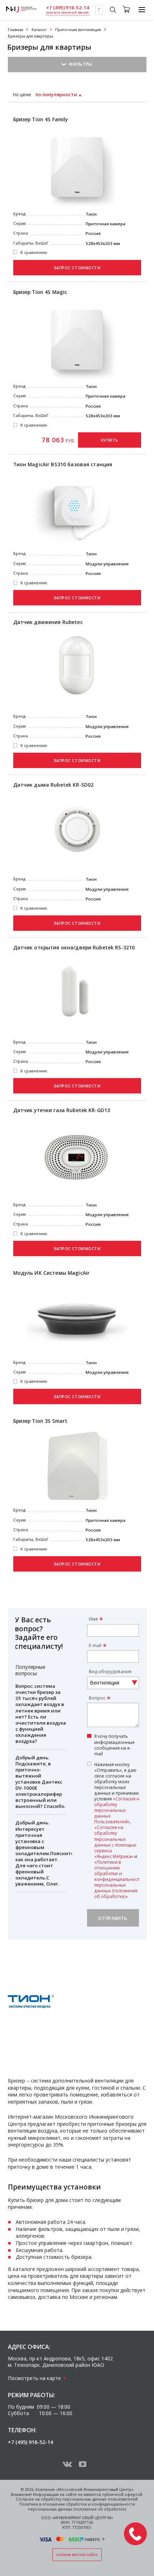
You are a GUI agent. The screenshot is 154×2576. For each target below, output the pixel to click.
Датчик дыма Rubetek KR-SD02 (54, 785)
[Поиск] (113, 11)
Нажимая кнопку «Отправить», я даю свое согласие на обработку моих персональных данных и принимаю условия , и (118, 1830)
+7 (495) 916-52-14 (68, 8)
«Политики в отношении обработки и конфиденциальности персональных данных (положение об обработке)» (118, 1879)
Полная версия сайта (77, 2555)
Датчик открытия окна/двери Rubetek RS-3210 (74, 948)
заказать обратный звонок (68, 13)
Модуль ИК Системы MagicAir (52, 1273)
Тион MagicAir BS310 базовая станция (63, 464)
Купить (110, 440)
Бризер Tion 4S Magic (40, 292)
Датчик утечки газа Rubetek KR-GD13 (62, 1110)
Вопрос (97, 1698)
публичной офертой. (123, 2494)
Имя (93, 1619)
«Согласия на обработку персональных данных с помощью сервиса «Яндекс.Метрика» (115, 1842)
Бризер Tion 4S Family (41, 119)
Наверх (92, 2540)
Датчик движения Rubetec (48, 622)
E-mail (95, 1645)
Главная (16, 30)
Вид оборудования (110, 1672)
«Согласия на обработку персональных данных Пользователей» (118, 1810)
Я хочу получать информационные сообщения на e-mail (114, 1745)
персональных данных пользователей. (100, 2499)
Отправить (113, 1918)
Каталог (39, 30)
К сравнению (34, 252)
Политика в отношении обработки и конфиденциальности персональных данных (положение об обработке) (77, 2507)
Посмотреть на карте (34, 2378)
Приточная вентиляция (78, 30)
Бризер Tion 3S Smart (40, 1421)
